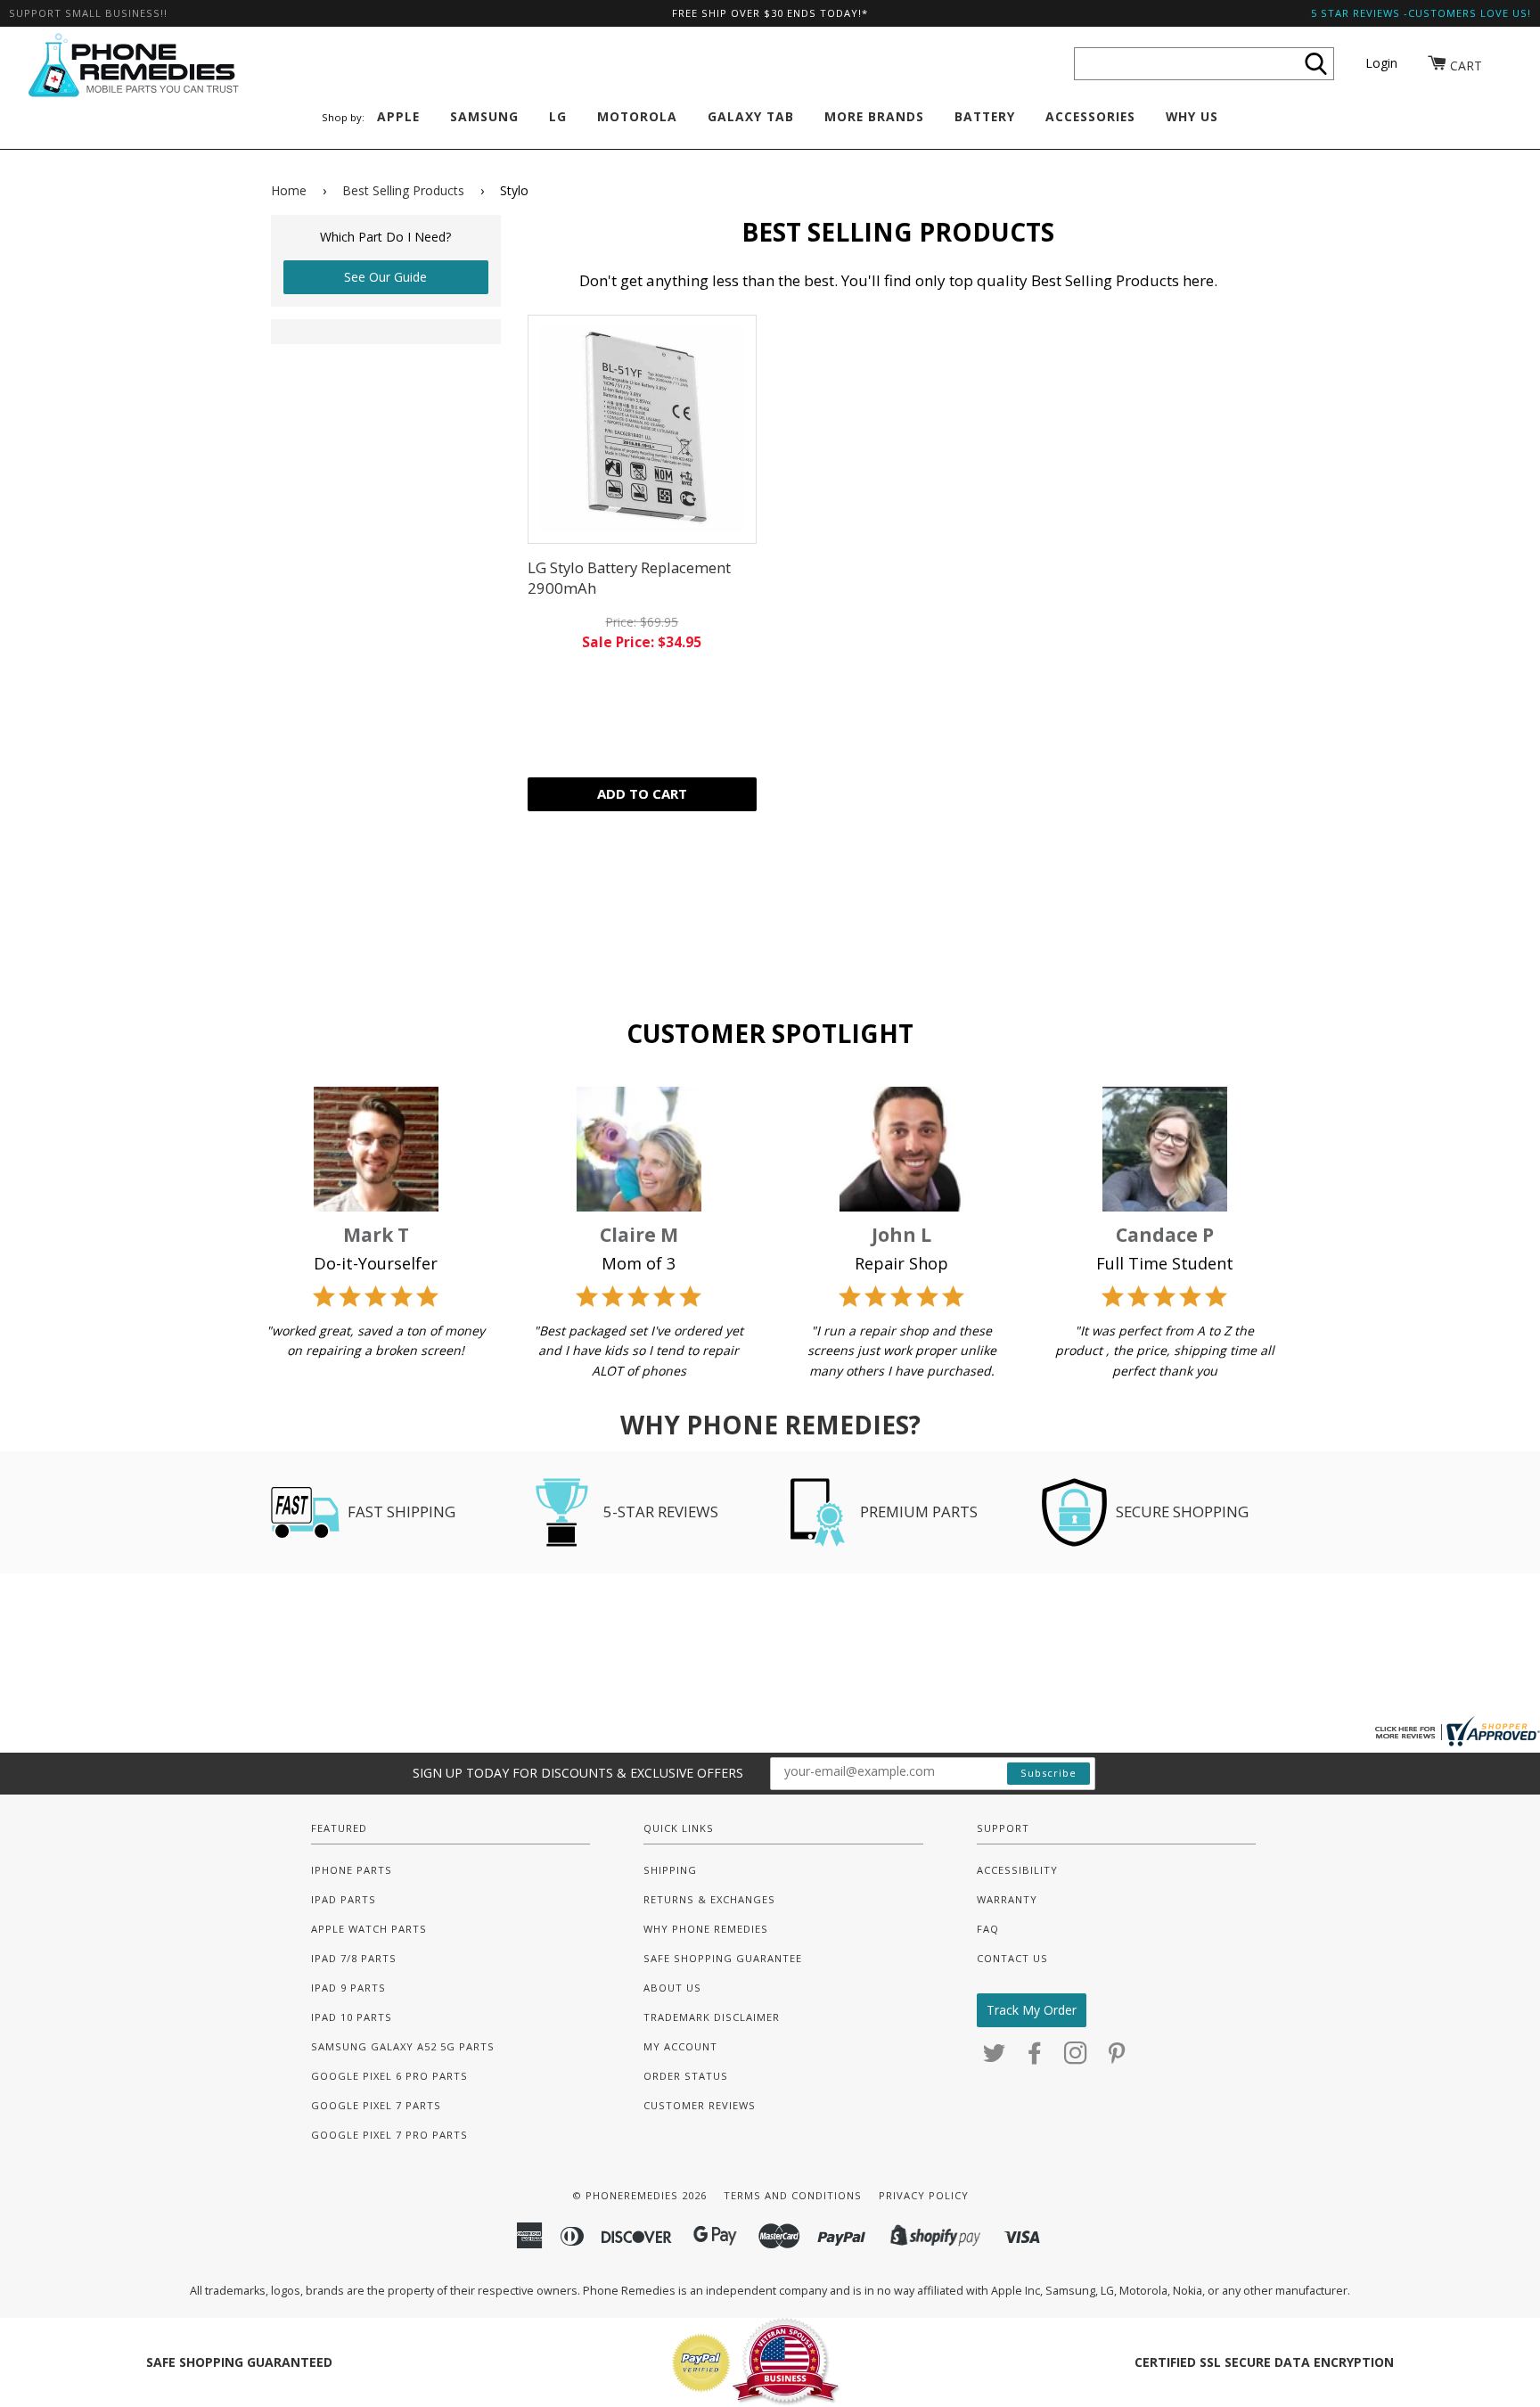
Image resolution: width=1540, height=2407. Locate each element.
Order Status (686, 2076)
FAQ (988, 1929)
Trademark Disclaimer (712, 2017)
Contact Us (1012, 1958)
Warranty (1007, 1899)
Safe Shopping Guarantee (723, 1958)
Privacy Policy (924, 2195)
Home (289, 190)
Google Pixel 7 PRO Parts (389, 2135)
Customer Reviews (700, 2105)
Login (1381, 63)
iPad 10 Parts (352, 2017)
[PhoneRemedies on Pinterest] (1117, 2058)
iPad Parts (344, 1899)
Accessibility (1017, 1870)
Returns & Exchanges (709, 1899)
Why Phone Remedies (706, 1929)
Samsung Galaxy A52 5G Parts (403, 2046)
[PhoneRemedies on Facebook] (1035, 2058)
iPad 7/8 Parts (354, 1958)
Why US (1192, 116)
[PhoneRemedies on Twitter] (995, 2058)
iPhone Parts (352, 1870)
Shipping (670, 1870)
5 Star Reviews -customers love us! (1421, 13)
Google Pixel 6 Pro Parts (389, 2076)
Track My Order (1032, 2010)
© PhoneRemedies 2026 (639, 2195)
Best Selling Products (403, 190)
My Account (680, 2046)
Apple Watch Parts (369, 1929)
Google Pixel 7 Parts (376, 2105)
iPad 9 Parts (348, 1988)
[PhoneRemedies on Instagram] (1076, 2058)
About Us (672, 1988)
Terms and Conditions (793, 2195)
